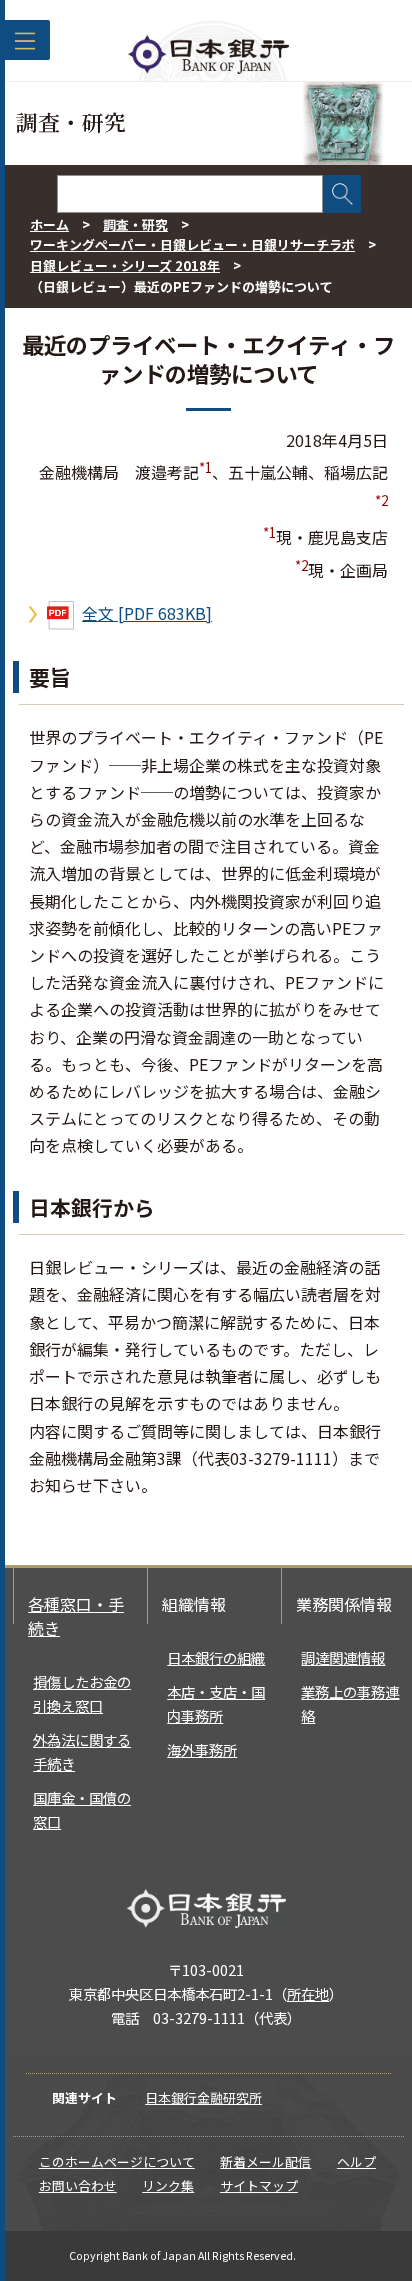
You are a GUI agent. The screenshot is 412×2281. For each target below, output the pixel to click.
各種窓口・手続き (76, 1616)
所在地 (308, 1993)
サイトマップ (259, 2185)
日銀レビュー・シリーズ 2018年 (125, 265)
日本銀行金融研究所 (203, 2097)
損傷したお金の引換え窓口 (82, 1693)
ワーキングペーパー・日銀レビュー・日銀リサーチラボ (192, 244)
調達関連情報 (343, 1657)
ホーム (49, 224)
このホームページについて (117, 2161)
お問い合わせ (78, 2185)
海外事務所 (202, 1749)
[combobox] (190, 194)
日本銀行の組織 (216, 1657)
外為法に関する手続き (82, 1751)
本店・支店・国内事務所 (216, 1703)
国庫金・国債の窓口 (82, 1809)
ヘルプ (356, 2161)
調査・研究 (135, 224)
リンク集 (168, 2185)
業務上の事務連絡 (350, 1703)
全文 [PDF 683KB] (147, 613)
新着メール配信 (265, 2161)
